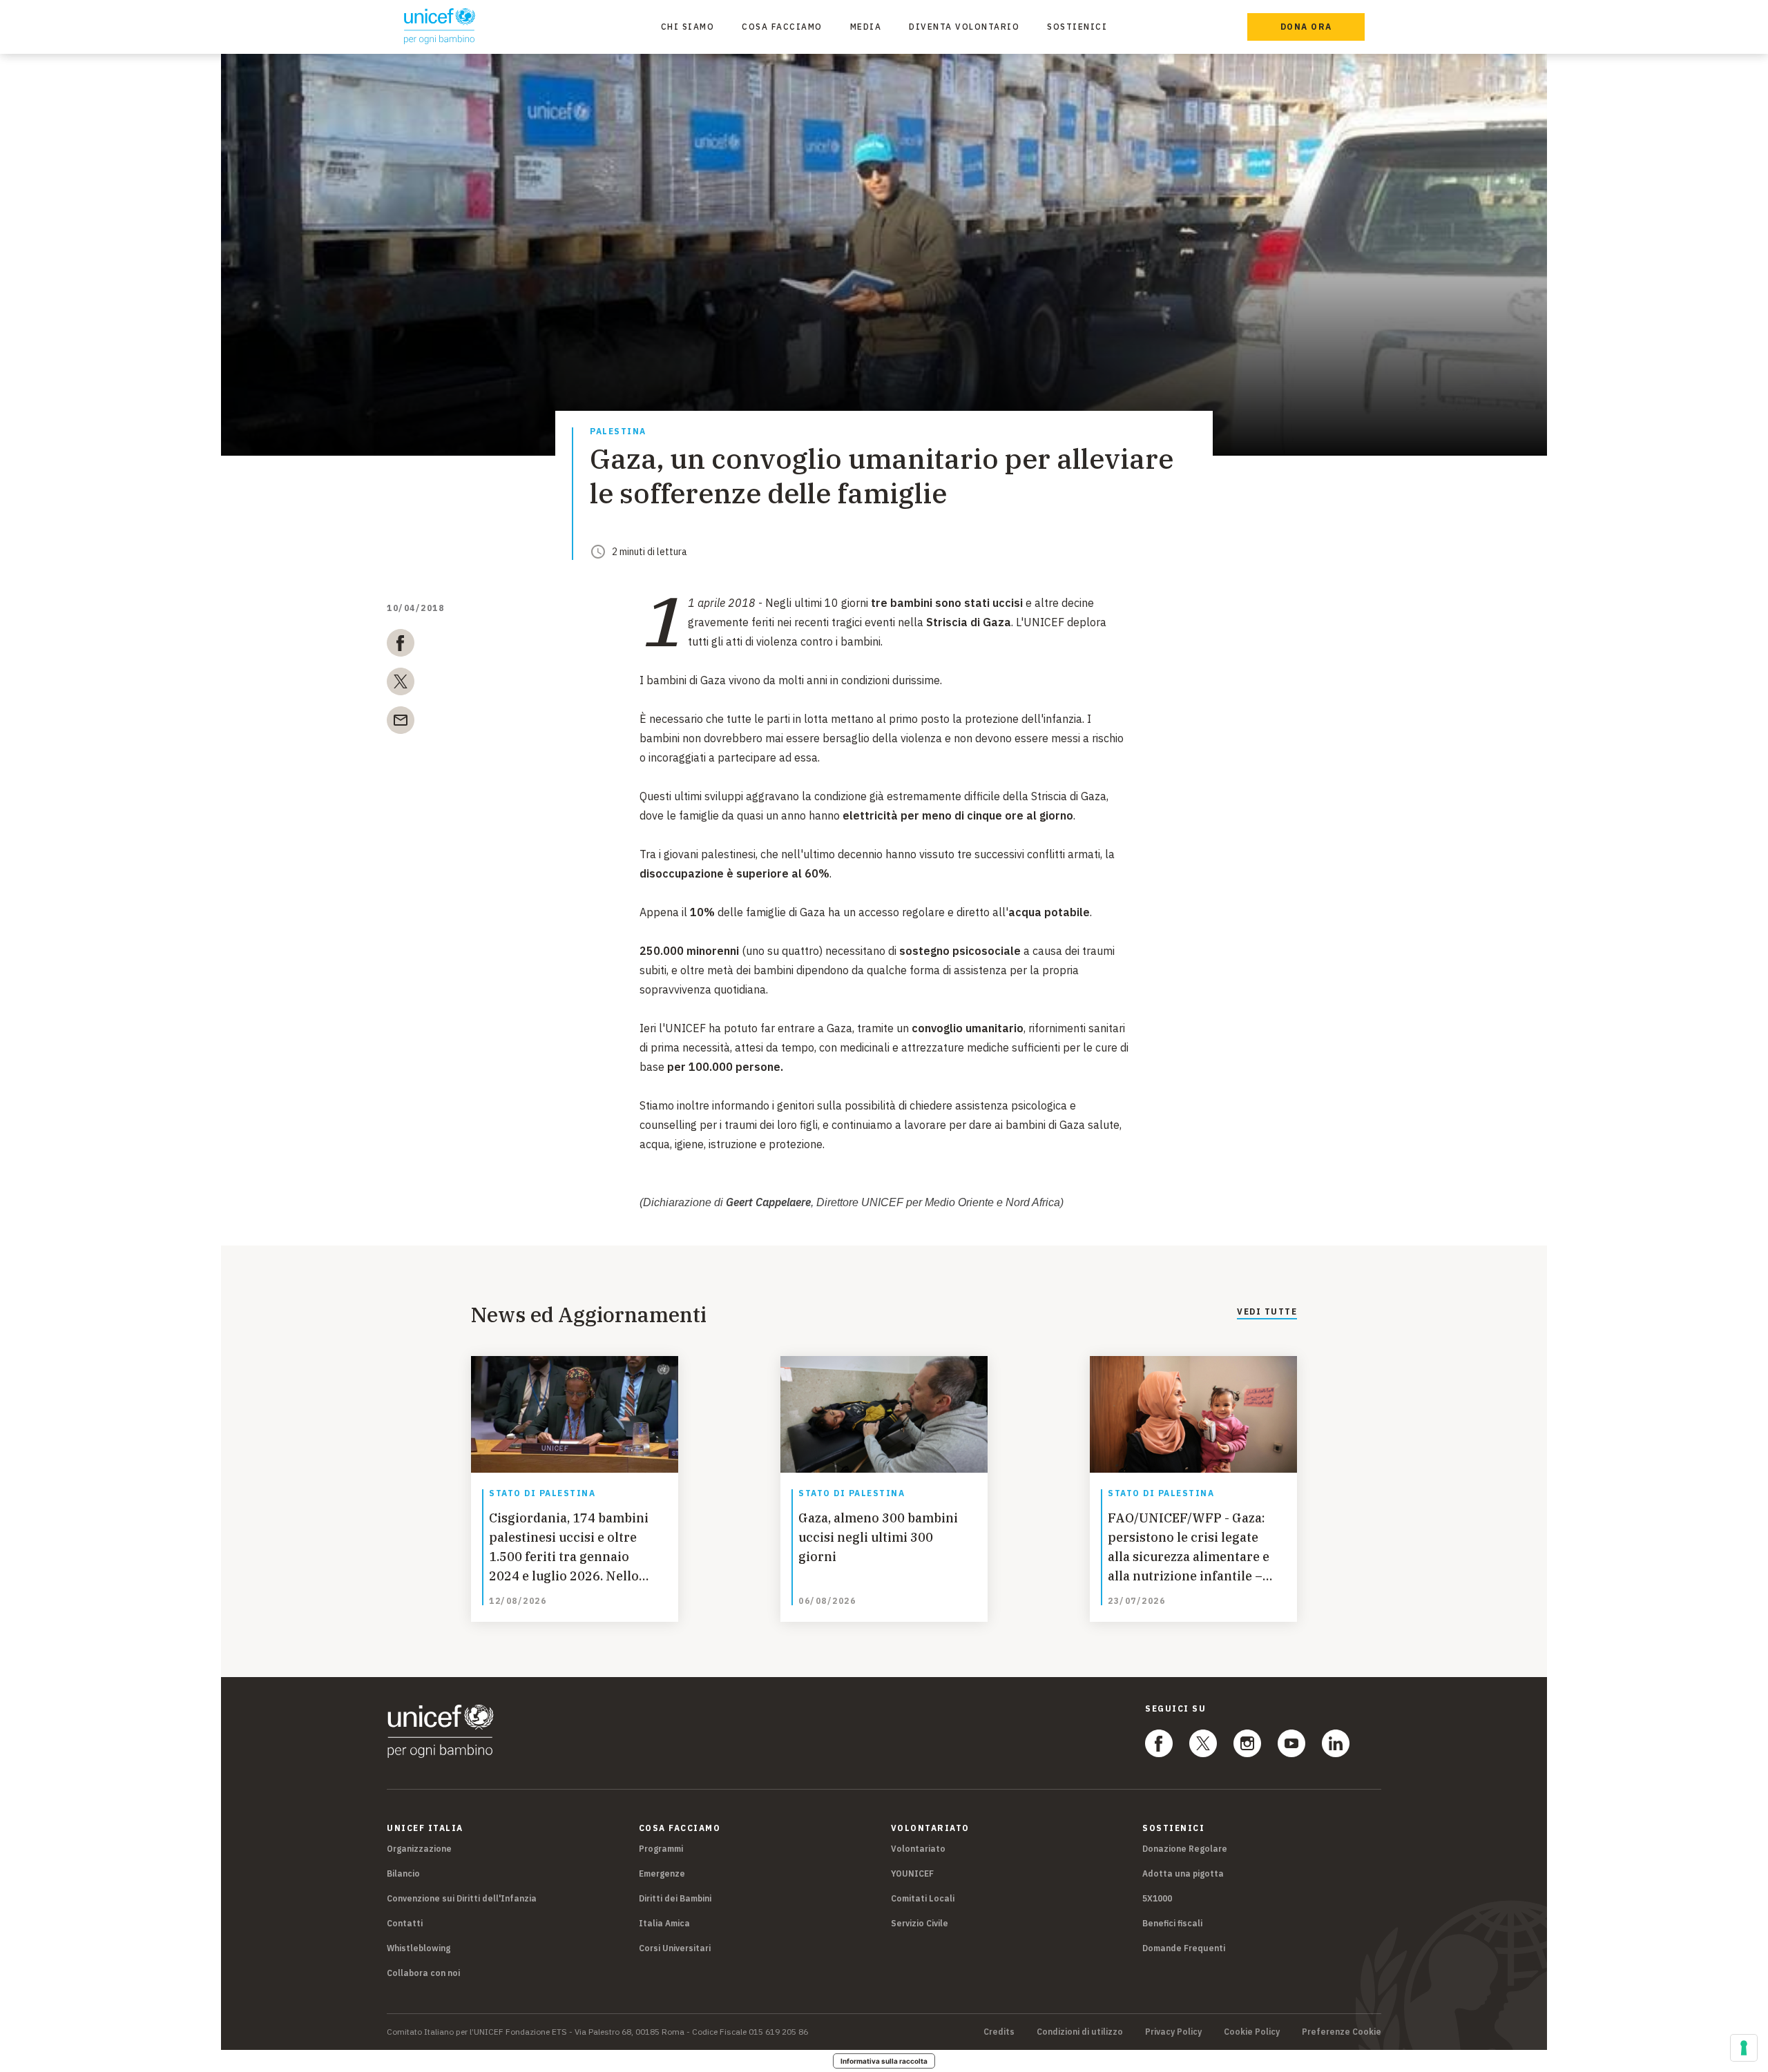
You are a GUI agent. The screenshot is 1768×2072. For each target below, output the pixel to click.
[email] (401, 723)
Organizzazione (419, 1849)
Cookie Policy (1252, 2032)
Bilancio (403, 1873)
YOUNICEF (912, 1873)
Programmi (661, 1849)
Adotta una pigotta (1183, 1873)
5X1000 (1157, 1898)
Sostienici (1077, 27)
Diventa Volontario (964, 27)
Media (866, 27)
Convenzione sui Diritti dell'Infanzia (462, 1898)
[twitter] (401, 684)
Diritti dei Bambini (675, 1898)
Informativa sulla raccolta (884, 2061)
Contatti (405, 1923)
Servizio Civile (920, 1923)
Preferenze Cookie (1342, 2032)
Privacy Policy (1173, 2032)
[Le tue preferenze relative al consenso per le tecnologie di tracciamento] (1744, 2048)
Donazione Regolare (1185, 1849)
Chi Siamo (688, 27)
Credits (999, 2032)
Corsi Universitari (675, 1948)
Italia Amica (664, 1923)
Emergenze (662, 1873)
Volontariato (918, 1849)
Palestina (618, 432)
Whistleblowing (419, 1948)
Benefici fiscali (1172, 1923)
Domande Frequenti (1184, 1948)
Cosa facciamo (782, 27)
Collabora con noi (423, 1973)
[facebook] (401, 646)
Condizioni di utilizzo (1080, 2032)
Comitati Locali (923, 1898)
